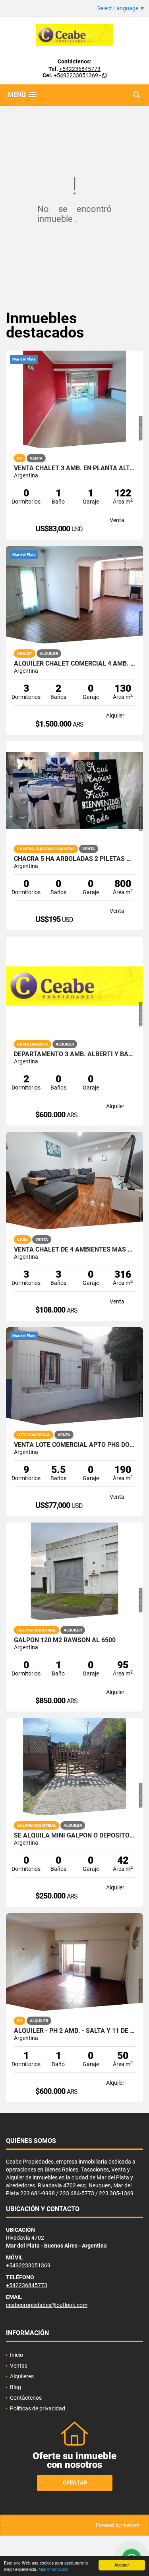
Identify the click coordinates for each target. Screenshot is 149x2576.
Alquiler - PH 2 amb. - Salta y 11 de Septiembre (74, 2031)
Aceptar (122, 2565)
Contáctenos (26, 2398)
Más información (53, 2569)
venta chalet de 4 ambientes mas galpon (74, 1250)
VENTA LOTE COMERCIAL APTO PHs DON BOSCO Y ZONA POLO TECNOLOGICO (74, 1445)
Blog (15, 2387)
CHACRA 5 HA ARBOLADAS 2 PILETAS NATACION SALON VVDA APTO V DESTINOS (74, 859)
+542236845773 (80, 69)
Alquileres (22, 2376)
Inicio (16, 2355)
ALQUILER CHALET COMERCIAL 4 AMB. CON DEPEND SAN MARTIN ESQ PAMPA (74, 664)
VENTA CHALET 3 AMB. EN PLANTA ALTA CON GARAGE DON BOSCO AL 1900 (74, 468)
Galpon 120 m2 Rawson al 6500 (65, 1640)
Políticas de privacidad (38, 2408)
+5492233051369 (76, 75)
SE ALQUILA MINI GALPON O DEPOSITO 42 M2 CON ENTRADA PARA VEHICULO (74, 1836)
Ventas (19, 2366)
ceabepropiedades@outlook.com (47, 2305)
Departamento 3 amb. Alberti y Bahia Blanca (74, 1054)
